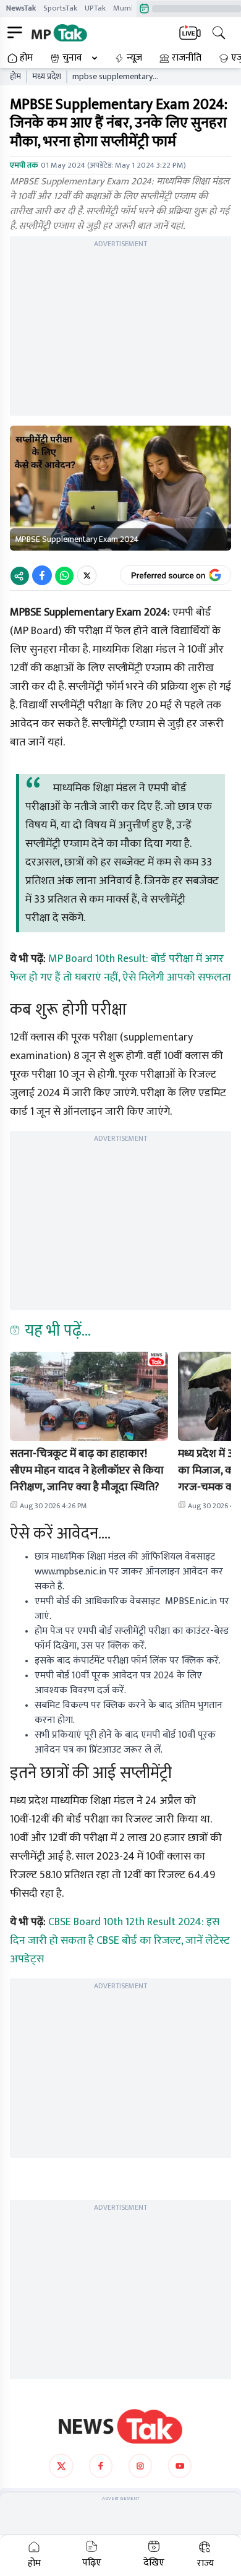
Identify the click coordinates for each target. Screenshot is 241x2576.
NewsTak (21, 8)
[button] (89, 1396)
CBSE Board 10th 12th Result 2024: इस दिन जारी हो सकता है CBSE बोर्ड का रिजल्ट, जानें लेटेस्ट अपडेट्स (120, 1941)
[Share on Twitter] (87, 575)
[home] (120, 2426)
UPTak (95, 8)
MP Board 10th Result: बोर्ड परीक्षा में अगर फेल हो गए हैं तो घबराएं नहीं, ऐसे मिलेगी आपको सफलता (120, 968)
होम (26, 58)
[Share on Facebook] (42, 575)
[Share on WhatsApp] (64, 575)
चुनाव (72, 58)
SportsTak (60, 8)
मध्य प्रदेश (47, 77)
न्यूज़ (134, 58)
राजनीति (187, 58)
